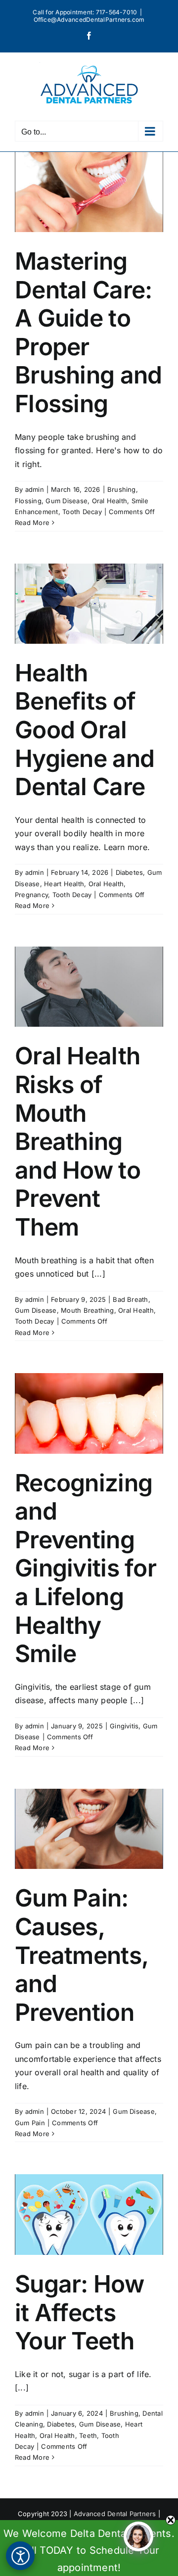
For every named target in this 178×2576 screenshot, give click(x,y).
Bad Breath (130, 1299)
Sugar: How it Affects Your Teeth (79, 2312)
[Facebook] (89, 36)
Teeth (88, 2435)
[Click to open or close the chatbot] (138, 2536)
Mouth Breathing (88, 1310)
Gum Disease (67, 501)
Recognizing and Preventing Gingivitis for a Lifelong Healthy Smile (86, 1568)
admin (35, 489)
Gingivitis (124, 1726)
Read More (32, 523)
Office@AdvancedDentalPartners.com (89, 20)
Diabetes (130, 872)
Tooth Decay (82, 512)
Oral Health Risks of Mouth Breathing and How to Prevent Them (78, 1141)
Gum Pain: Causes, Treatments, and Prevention (81, 1955)
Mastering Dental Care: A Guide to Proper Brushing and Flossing (88, 332)
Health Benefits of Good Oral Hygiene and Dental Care (85, 730)
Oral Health (110, 501)
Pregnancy (31, 895)
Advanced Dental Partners (115, 2514)
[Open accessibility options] (20, 2556)
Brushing (122, 489)
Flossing (28, 501)
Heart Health (64, 884)
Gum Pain (30, 2123)
